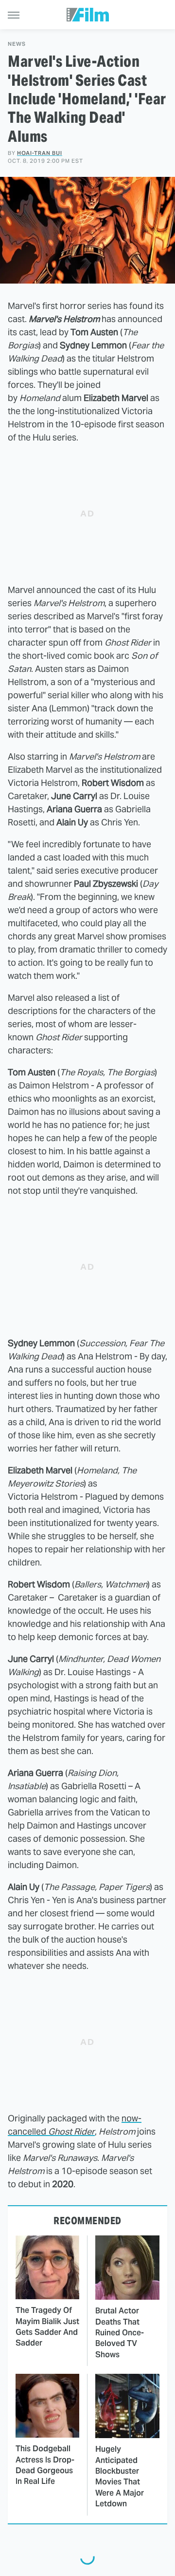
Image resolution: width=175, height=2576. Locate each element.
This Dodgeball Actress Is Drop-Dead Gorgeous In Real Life (45, 2465)
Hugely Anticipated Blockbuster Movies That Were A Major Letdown (120, 2476)
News (17, 44)
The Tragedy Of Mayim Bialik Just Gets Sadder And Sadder (47, 2327)
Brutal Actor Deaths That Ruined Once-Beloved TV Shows (120, 2333)
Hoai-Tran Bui (40, 153)
